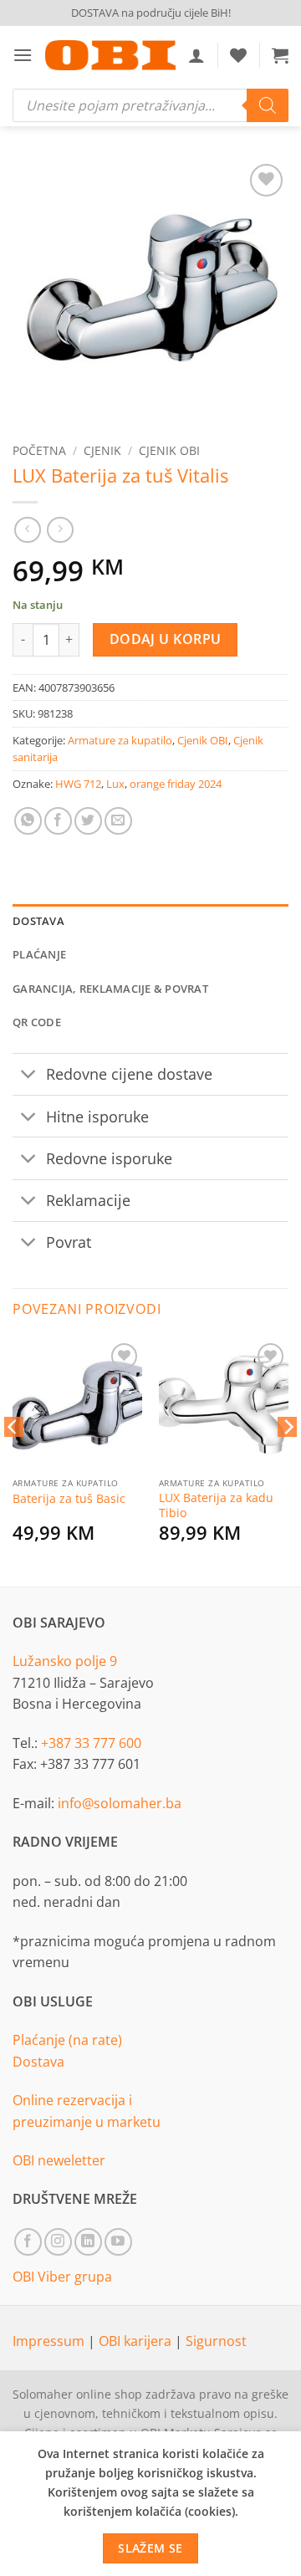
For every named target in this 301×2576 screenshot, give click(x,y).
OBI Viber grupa (62, 2277)
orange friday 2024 (176, 784)
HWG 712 (78, 784)
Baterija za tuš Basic (69, 1499)
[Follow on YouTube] (118, 2242)
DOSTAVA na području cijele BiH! (151, 13)
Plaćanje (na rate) (67, 2040)
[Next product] (27, 530)
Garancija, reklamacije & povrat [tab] (110, 989)
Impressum (50, 2341)
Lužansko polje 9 (65, 1661)
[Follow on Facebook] (28, 2242)
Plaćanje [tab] (39, 954)
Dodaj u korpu (166, 639)
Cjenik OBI (169, 450)
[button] (23, 55)
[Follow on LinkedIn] (88, 2242)
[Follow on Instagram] (58, 2242)
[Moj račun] (196, 55)
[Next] (288, 1460)
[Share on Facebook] (58, 821)
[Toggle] (29, 1076)
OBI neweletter (59, 2160)
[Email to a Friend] (118, 821)
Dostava (38, 2062)
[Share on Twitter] (88, 821)
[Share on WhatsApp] (28, 821)
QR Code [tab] (37, 1022)
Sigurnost (216, 2341)
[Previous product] (60, 530)
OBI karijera (137, 2341)
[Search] (268, 105)
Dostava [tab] (38, 921)
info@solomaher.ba (120, 1803)
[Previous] (13, 1460)
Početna (39, 450)
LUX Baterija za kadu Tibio (216, 1505)
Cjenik (102, 450)
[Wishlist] (238, 55)
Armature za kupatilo (120, 740)
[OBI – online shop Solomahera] (110, 55)
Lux (115, 784)
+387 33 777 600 (91, 1743)
